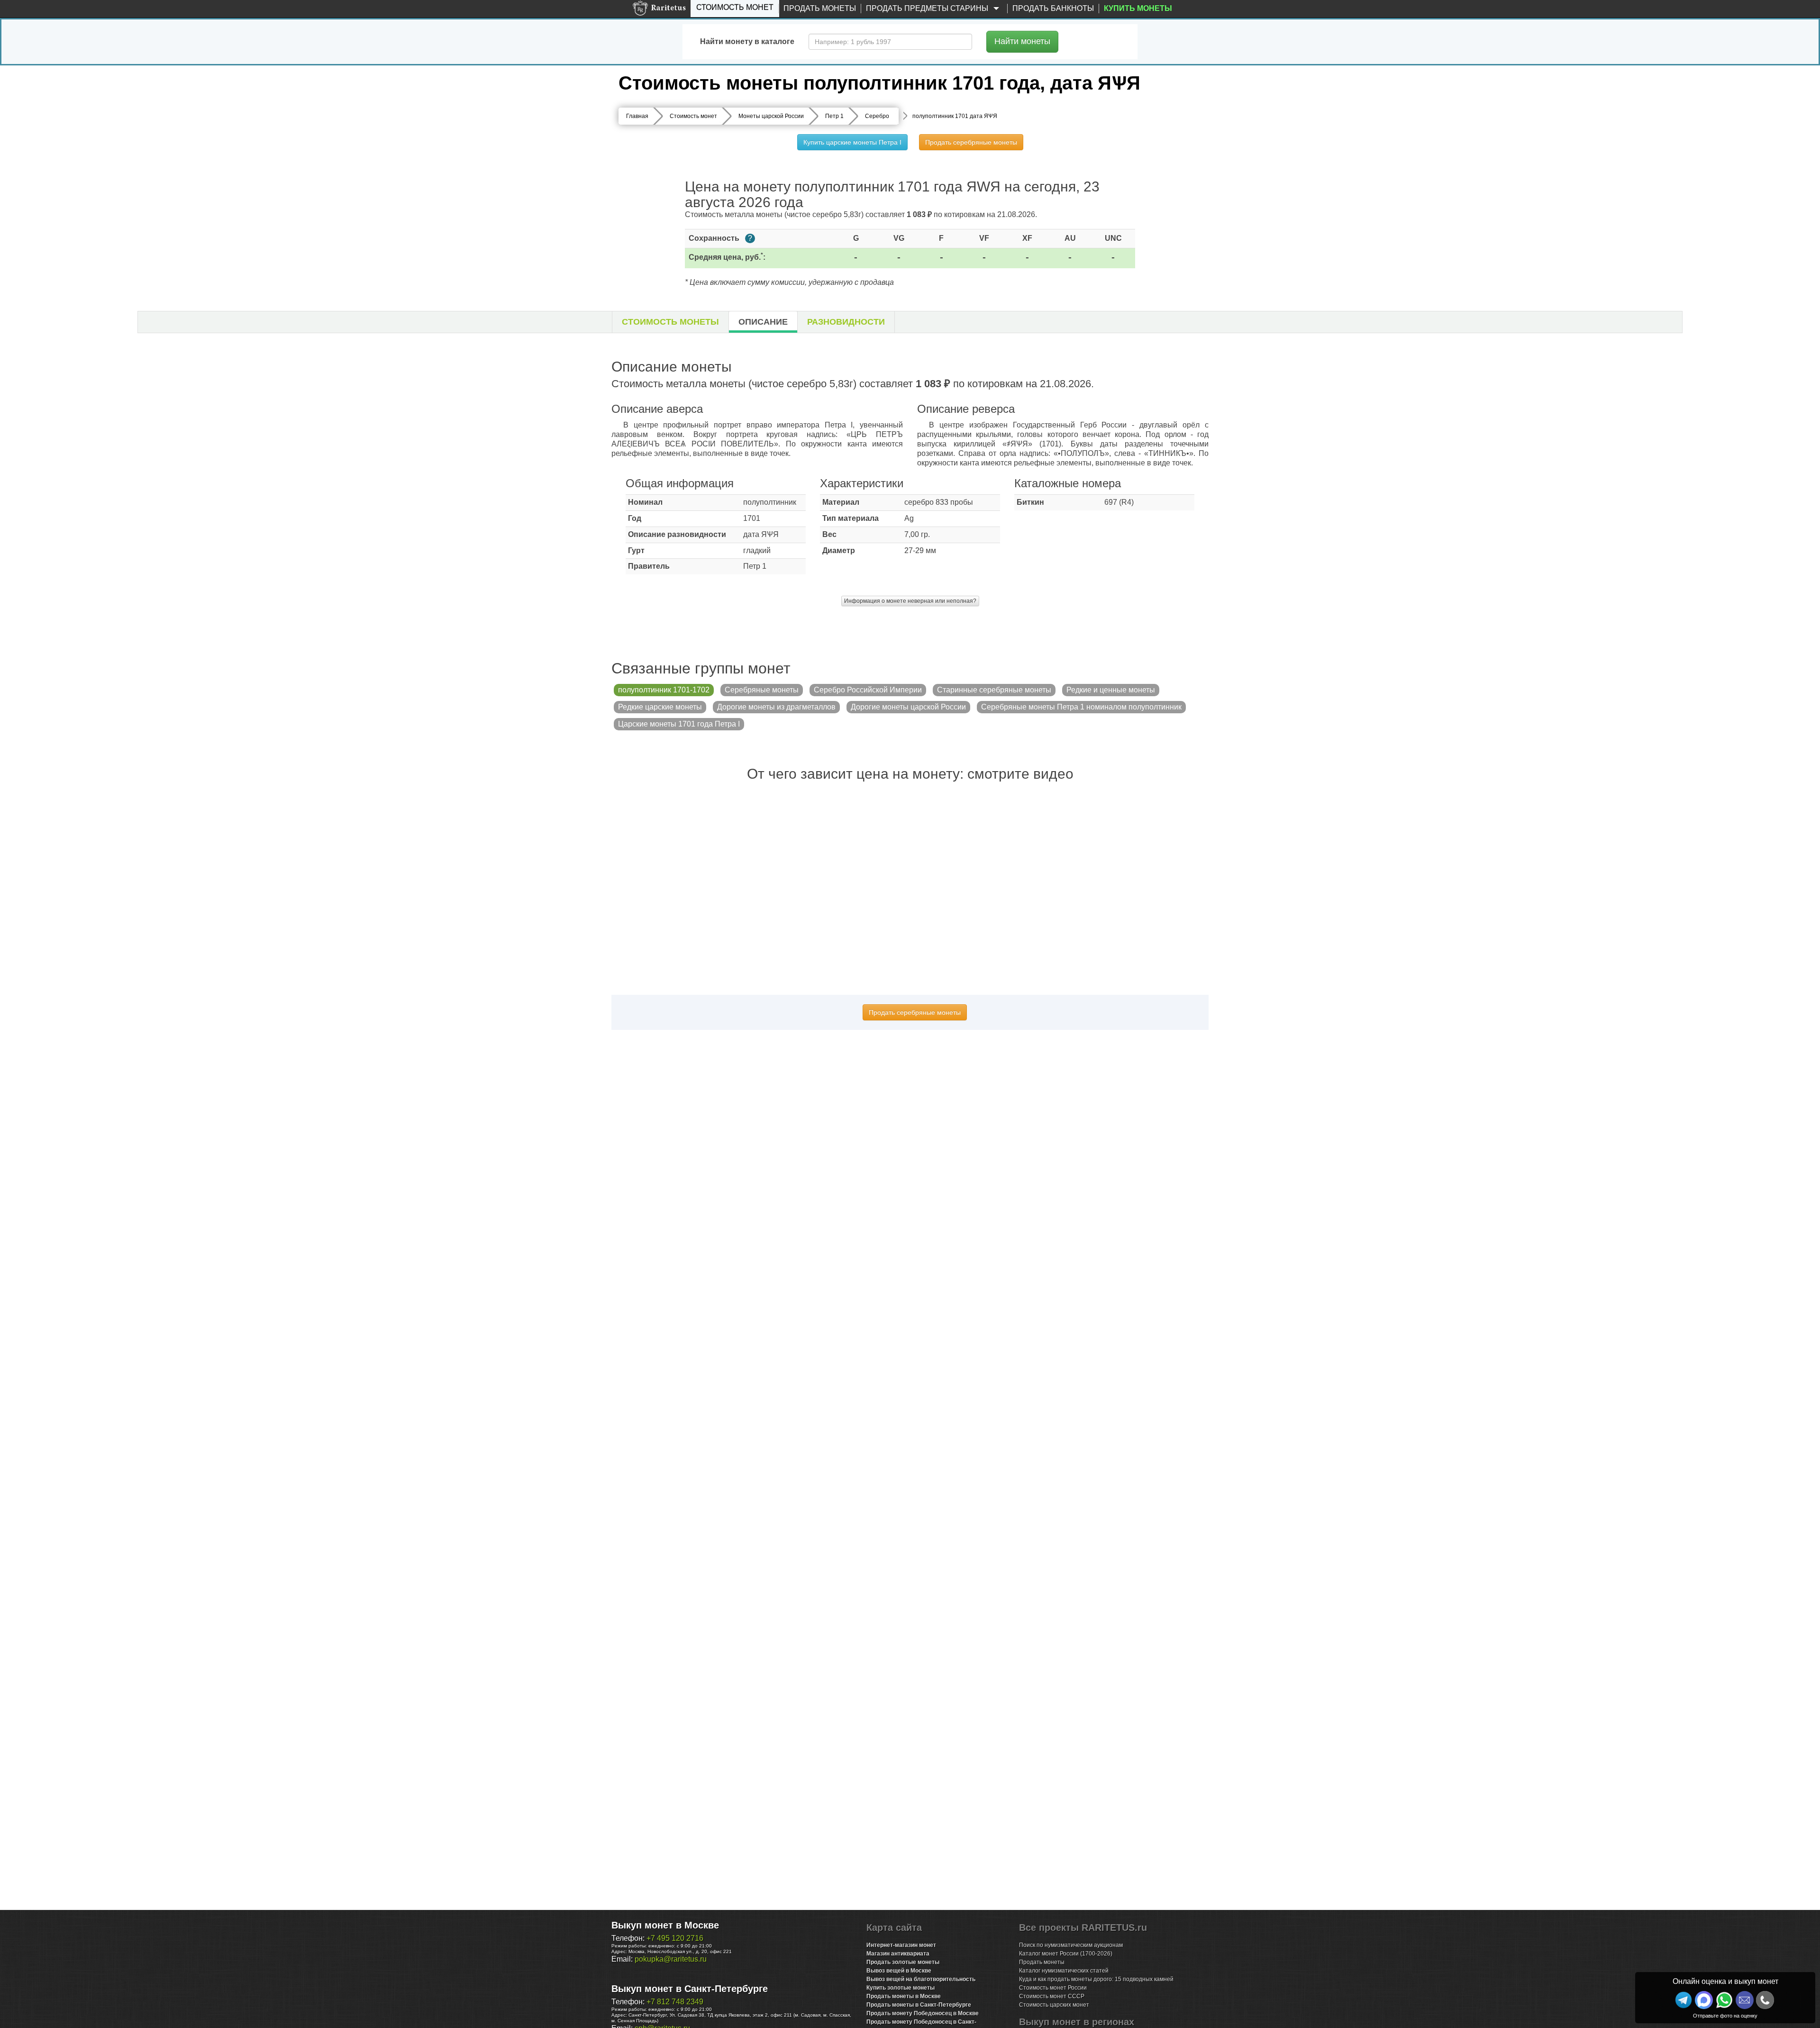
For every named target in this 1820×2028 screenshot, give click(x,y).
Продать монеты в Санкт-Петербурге (919, 2005)
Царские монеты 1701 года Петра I (679, 724)
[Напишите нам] (1704, 2000)
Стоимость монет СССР (1052, 1996)
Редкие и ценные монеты (1111, 690)
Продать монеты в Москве (904, 1996)
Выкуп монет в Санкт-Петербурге (690, 1989)
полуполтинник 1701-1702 (664, 690)
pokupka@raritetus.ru (671, 1959)
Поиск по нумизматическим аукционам (1071, 1945)
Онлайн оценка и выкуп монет (1725, 1981)
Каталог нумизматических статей (1064, 1971)
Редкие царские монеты (660, 707)
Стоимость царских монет (1054, 2005)
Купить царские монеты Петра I (852, 142)
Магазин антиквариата (898, 1954)
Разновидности (846, 322)
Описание (763, 322)
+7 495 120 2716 (675, 1938)
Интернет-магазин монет (901, 1945)
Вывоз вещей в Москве (899, 1971)
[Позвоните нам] (1765, 2000)
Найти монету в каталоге (747, 41)
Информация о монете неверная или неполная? (910, 601)
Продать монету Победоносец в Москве (923, 2013)
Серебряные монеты (762, 690)
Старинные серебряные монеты (994, 690)
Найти (1022, 41)
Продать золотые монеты (903, 1962)
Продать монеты (820, 8)
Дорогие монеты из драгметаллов (776, 707)
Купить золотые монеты (901, 1988)
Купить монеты (1138, 8)
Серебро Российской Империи (868, 690)
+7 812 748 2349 (675, 2002)
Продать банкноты (1053, 8)
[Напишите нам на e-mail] (1745, 2000)
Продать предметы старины (928, 8)
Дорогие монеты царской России (908, 707)
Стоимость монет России (1053, 1988)
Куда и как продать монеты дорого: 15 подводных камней (1096, 1979)
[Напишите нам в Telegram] (1683, 2000)
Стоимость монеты (670, 322)
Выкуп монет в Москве (665, 1925)
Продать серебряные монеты (971, 142)
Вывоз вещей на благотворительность (921, 1979)
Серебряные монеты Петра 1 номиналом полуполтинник (1081, 707)
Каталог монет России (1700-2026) (1066, 1954)
